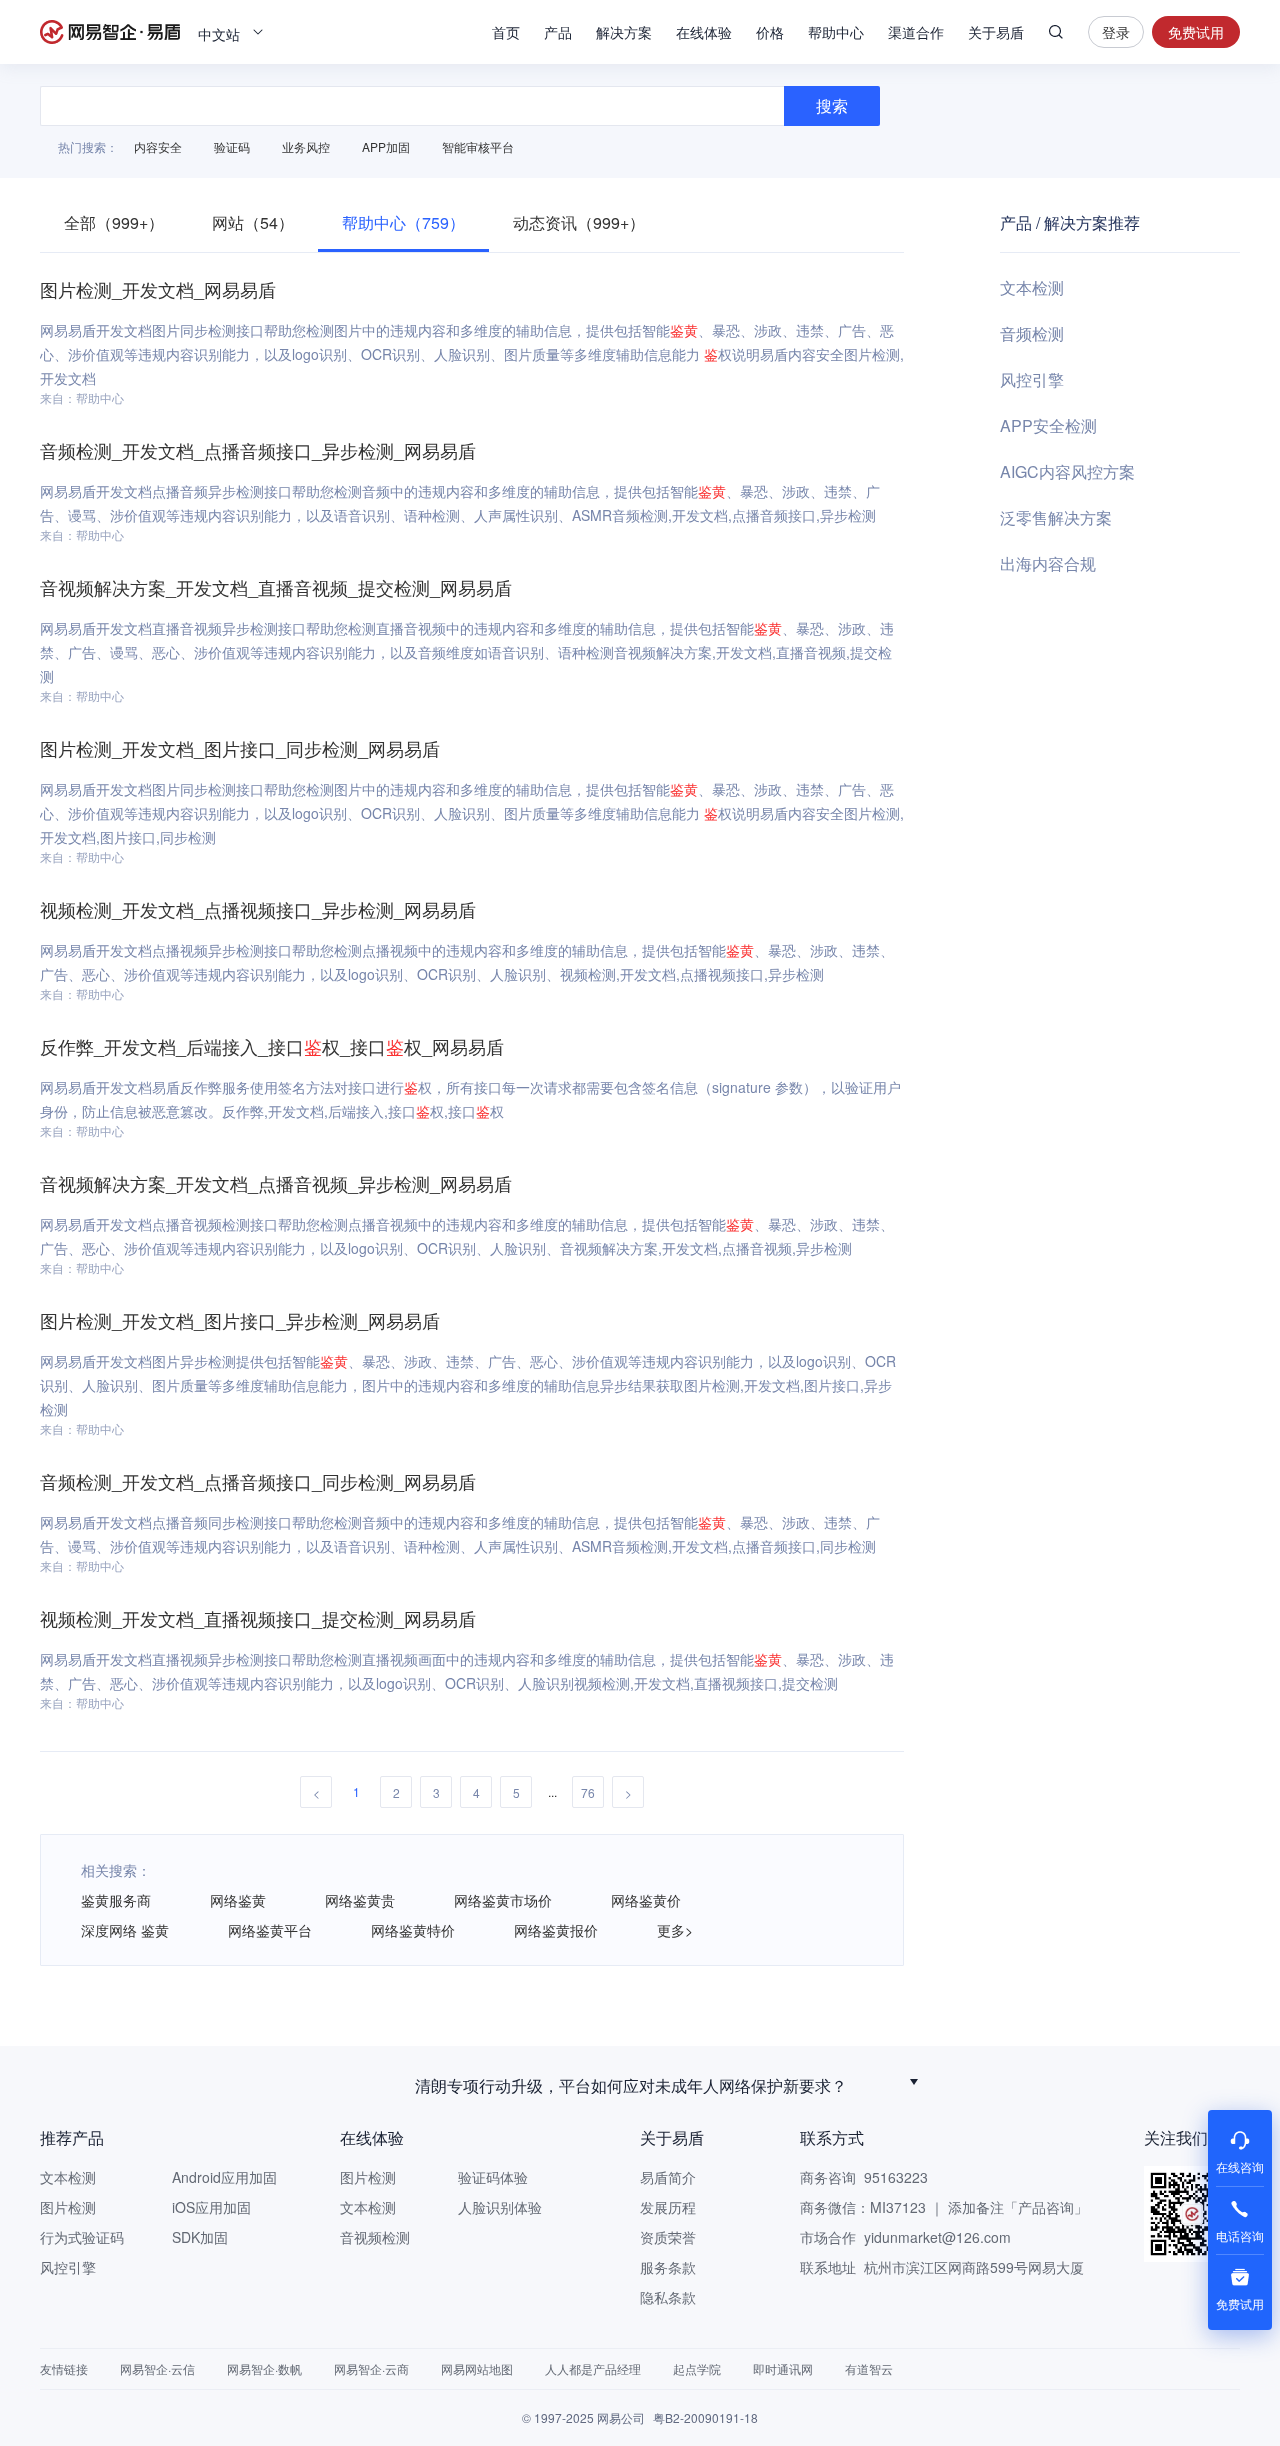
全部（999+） (114, 222)
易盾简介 (668, 2177)
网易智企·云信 (157, 2368)
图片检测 (68, 2207)
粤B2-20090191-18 (705, 2417)
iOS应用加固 (211, 2207)
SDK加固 (200, 2237)
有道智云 (869, 2368)
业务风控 (306, 146)
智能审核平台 (478, 146)
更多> (675, 1930)
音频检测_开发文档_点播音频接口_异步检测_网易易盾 (258, 450)
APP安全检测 (1048, 425)
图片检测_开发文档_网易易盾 (158, 289)
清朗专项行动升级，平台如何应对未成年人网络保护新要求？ (631, 2081)
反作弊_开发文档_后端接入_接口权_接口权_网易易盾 (272, 1046)
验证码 (232, 146)
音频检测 (1032, 333)
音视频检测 (375, 2237)
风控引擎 (1032, 379)
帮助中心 (836, 32)
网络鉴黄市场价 (503, 1900)
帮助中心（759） (403, 222)
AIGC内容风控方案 (1067, 471)
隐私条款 (668, 2297)
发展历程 (668, 2207)
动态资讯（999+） (579, 222)
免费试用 (1196, 32)
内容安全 (158, 146)
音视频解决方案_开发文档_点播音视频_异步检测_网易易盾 (276, 1183)
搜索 (1056, 32)
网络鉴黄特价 (413, 1930)
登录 (1116, 32)
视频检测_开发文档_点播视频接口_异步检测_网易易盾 (258, 909)
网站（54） (253, 222)
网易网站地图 (477, 2368)
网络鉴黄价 (646, 1900)
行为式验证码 (82, 2237)
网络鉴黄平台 (270, 1930)
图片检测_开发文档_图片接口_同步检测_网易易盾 (240, 748)
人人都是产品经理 (593, 2368)
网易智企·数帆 (264, 2368)
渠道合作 (916, 32)
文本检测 (1032, 287)
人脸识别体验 (500, 2207)
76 (588, 1792)
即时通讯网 (783, 2368)
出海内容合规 (1048, 563)
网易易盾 (110, 32)
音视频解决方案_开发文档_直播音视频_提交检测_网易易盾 (276, 587)
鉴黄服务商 (116, 1900)
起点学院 (697, 2368)
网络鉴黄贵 (360, 1900)
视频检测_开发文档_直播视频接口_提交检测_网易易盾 (258, 1618)
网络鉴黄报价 (556, 1930)
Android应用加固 (224, 2177)
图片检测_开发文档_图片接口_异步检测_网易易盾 (240, 1320)
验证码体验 (493, 2177)
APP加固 (386, 146)
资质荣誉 (668, 2237)
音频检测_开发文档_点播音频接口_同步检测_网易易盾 (258, 1481)
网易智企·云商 (371, 2368)
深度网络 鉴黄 (125, 1930)
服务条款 (668, 2267)
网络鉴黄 (238, 1900)
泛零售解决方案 (1056, 517)
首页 (506, 32)
